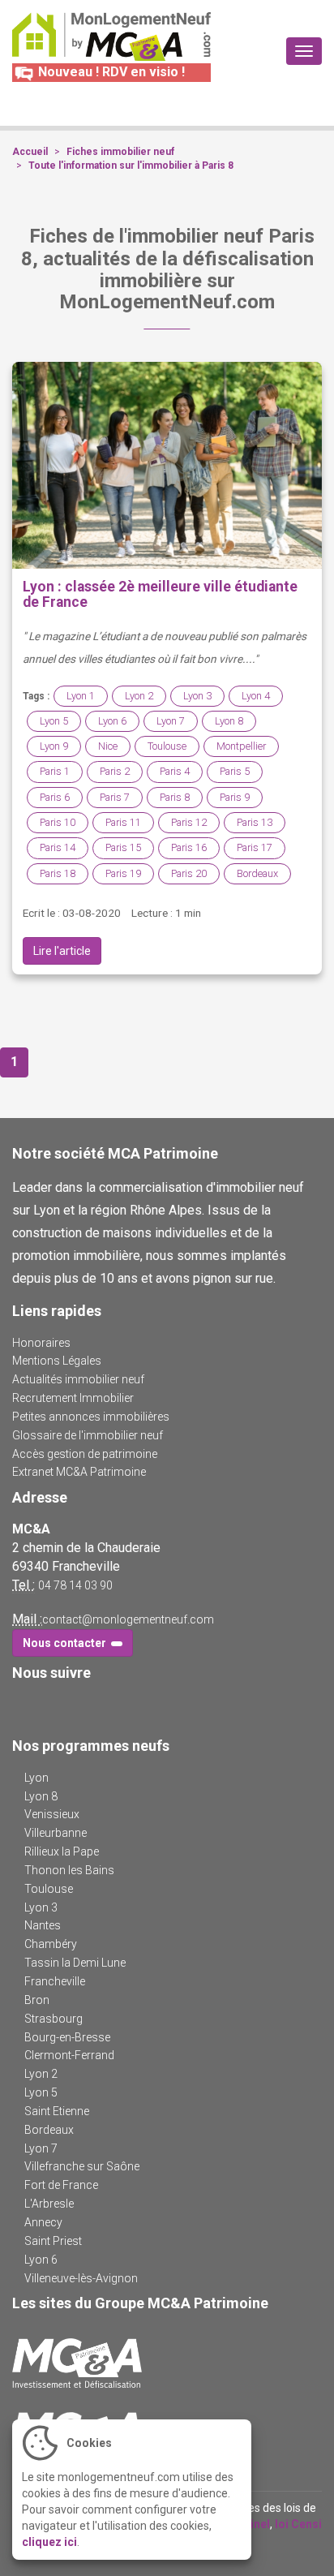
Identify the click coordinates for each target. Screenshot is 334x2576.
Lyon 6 (112, 721)
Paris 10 (58, 822)
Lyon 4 (256, 696)
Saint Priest (53, 2241)
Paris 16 (189, 847)
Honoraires (41, 1343)
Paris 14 (58, 847)
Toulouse (167, 746)
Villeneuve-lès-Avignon (81, 2278)
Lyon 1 (81, 696)
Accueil (30, 152)
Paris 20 (189, 873)
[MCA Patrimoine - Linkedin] (46, 1706)
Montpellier (241, 746)
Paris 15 (123, 847)
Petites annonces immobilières (91, 1417)
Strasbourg (54, 2019)
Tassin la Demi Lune (75, 1963)
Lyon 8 (229, 721)
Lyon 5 (54, 721)
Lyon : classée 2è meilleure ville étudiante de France (160, 594)
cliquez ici (49, 2542)
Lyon (36, 1778)
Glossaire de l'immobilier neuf (88, 1435)
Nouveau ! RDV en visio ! (110, 72)
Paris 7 (115, 797)
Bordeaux (257, 873)
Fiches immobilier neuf (120, 152)
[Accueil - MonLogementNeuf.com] (111, 37)
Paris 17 (255, 847)
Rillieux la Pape (62, 1851)
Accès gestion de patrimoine (85, 1454)
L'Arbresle (49, 2204)
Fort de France (61, 2185)
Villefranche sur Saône (82, 2166)
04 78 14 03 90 (75, 1585)
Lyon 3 (197, 696)
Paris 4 (175, 771)
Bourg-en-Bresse (67, 2037)
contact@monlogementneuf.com (128, 1619)
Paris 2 (115, 771)
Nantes (43, 1925)
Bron (37, 2000)
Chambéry (51, 1944)
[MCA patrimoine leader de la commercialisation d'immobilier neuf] (167, 2363)
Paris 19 (123, 873)
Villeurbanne (56, 1833)
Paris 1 (55, 771)
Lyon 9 (54, 746)
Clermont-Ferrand (69, 2055)
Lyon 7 (171, 721)
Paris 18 (58, 873)
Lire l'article (62, 951)
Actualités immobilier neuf (78, 1379)
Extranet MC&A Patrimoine (79, 1472)
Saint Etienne (57, 2111)
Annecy (43, 2222)
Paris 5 (235, 771)
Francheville (55, 1981)
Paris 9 (235, 797)
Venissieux (52, 1814)
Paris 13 (255, 822)
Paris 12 (189, 822)
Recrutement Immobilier (73, 1398)
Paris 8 (175, 797)
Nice (108, 746)
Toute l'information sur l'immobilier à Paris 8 (131, 166)
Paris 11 (123, 822)
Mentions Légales (57, 1361)
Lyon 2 (139, 696)
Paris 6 (55, 797)
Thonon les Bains (69, 1870)
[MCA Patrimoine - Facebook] (22, 1706)
